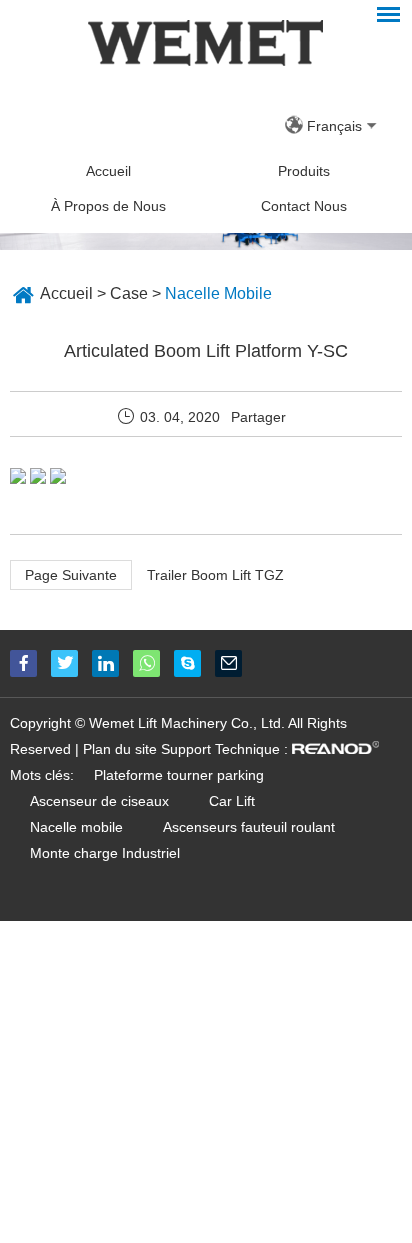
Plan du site (120, 749)
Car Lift (232, 801)
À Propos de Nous (108, 206)
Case (129, 293)
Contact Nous (304, 206)
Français (334, 126)
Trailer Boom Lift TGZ (215, 575)
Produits (304, 171)
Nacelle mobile (76, 827)
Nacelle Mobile (218, 293)
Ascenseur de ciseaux (99, 801)
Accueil (108, 171)
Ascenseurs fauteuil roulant (249, 827)
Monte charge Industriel (105, 853)
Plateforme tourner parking (179, 775)
